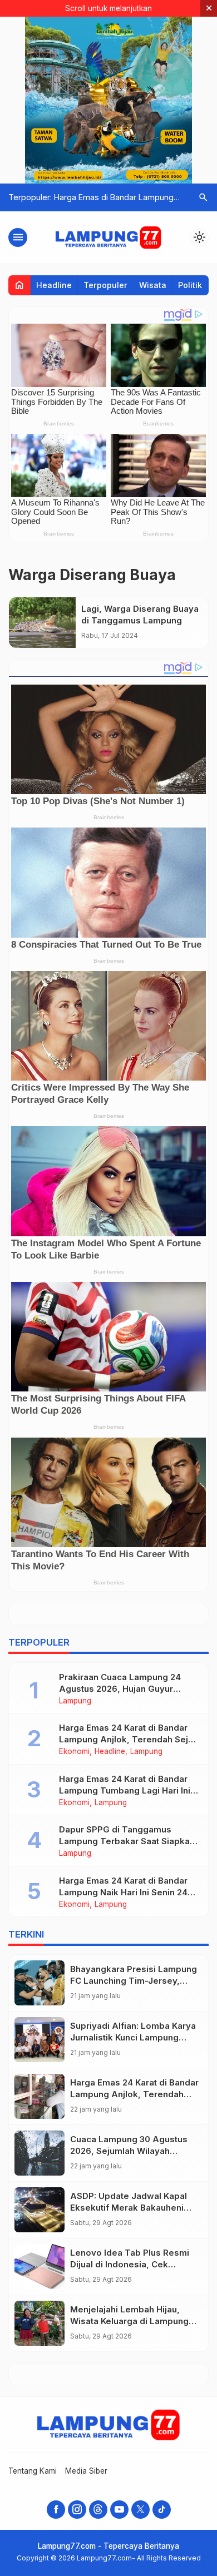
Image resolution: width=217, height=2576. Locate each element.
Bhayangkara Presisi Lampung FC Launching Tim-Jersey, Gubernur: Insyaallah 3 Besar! (134, 1981)
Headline (54, 285)
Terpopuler (105, 285)
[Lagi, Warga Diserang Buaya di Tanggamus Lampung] (42, 623)
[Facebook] (56, 2510)
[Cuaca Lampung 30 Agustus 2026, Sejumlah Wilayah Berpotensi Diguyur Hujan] (40, 2153)
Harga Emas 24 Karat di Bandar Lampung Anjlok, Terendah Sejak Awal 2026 (129, 1739)
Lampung (75, 1701)
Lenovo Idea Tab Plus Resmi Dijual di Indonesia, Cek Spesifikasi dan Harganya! (130, 2264)
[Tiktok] (162, 2510)
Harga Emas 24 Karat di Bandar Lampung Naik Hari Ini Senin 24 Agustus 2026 (123, 1892)
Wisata (153, 285)
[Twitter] (140, 2510)
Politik (190, 285)
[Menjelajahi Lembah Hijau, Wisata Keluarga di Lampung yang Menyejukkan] (40, 2323)
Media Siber (86, 2471)
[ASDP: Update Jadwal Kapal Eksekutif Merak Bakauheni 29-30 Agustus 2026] (40, 2210)
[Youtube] (119, 2510)
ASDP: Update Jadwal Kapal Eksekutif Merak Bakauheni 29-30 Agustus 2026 (129, 2208)
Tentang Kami (33, 2471)
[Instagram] (77, 2510)
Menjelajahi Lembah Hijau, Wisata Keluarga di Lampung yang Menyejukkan (129, 2321)
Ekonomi (74, 1752)
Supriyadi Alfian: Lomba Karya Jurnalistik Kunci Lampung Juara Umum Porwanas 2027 (133, 2037)
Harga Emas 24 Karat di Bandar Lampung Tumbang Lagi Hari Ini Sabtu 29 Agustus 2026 (125, 1790)
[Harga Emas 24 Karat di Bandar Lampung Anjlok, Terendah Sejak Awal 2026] (40, 2096)
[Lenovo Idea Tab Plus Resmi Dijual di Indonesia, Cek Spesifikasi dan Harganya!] (40, 2267)
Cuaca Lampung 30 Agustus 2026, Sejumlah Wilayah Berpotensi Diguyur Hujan (129, 2151)
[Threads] (98, 2510)
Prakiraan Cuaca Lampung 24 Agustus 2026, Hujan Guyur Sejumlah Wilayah (120, 1689)
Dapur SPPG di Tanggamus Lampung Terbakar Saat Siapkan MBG (127, 1841)
